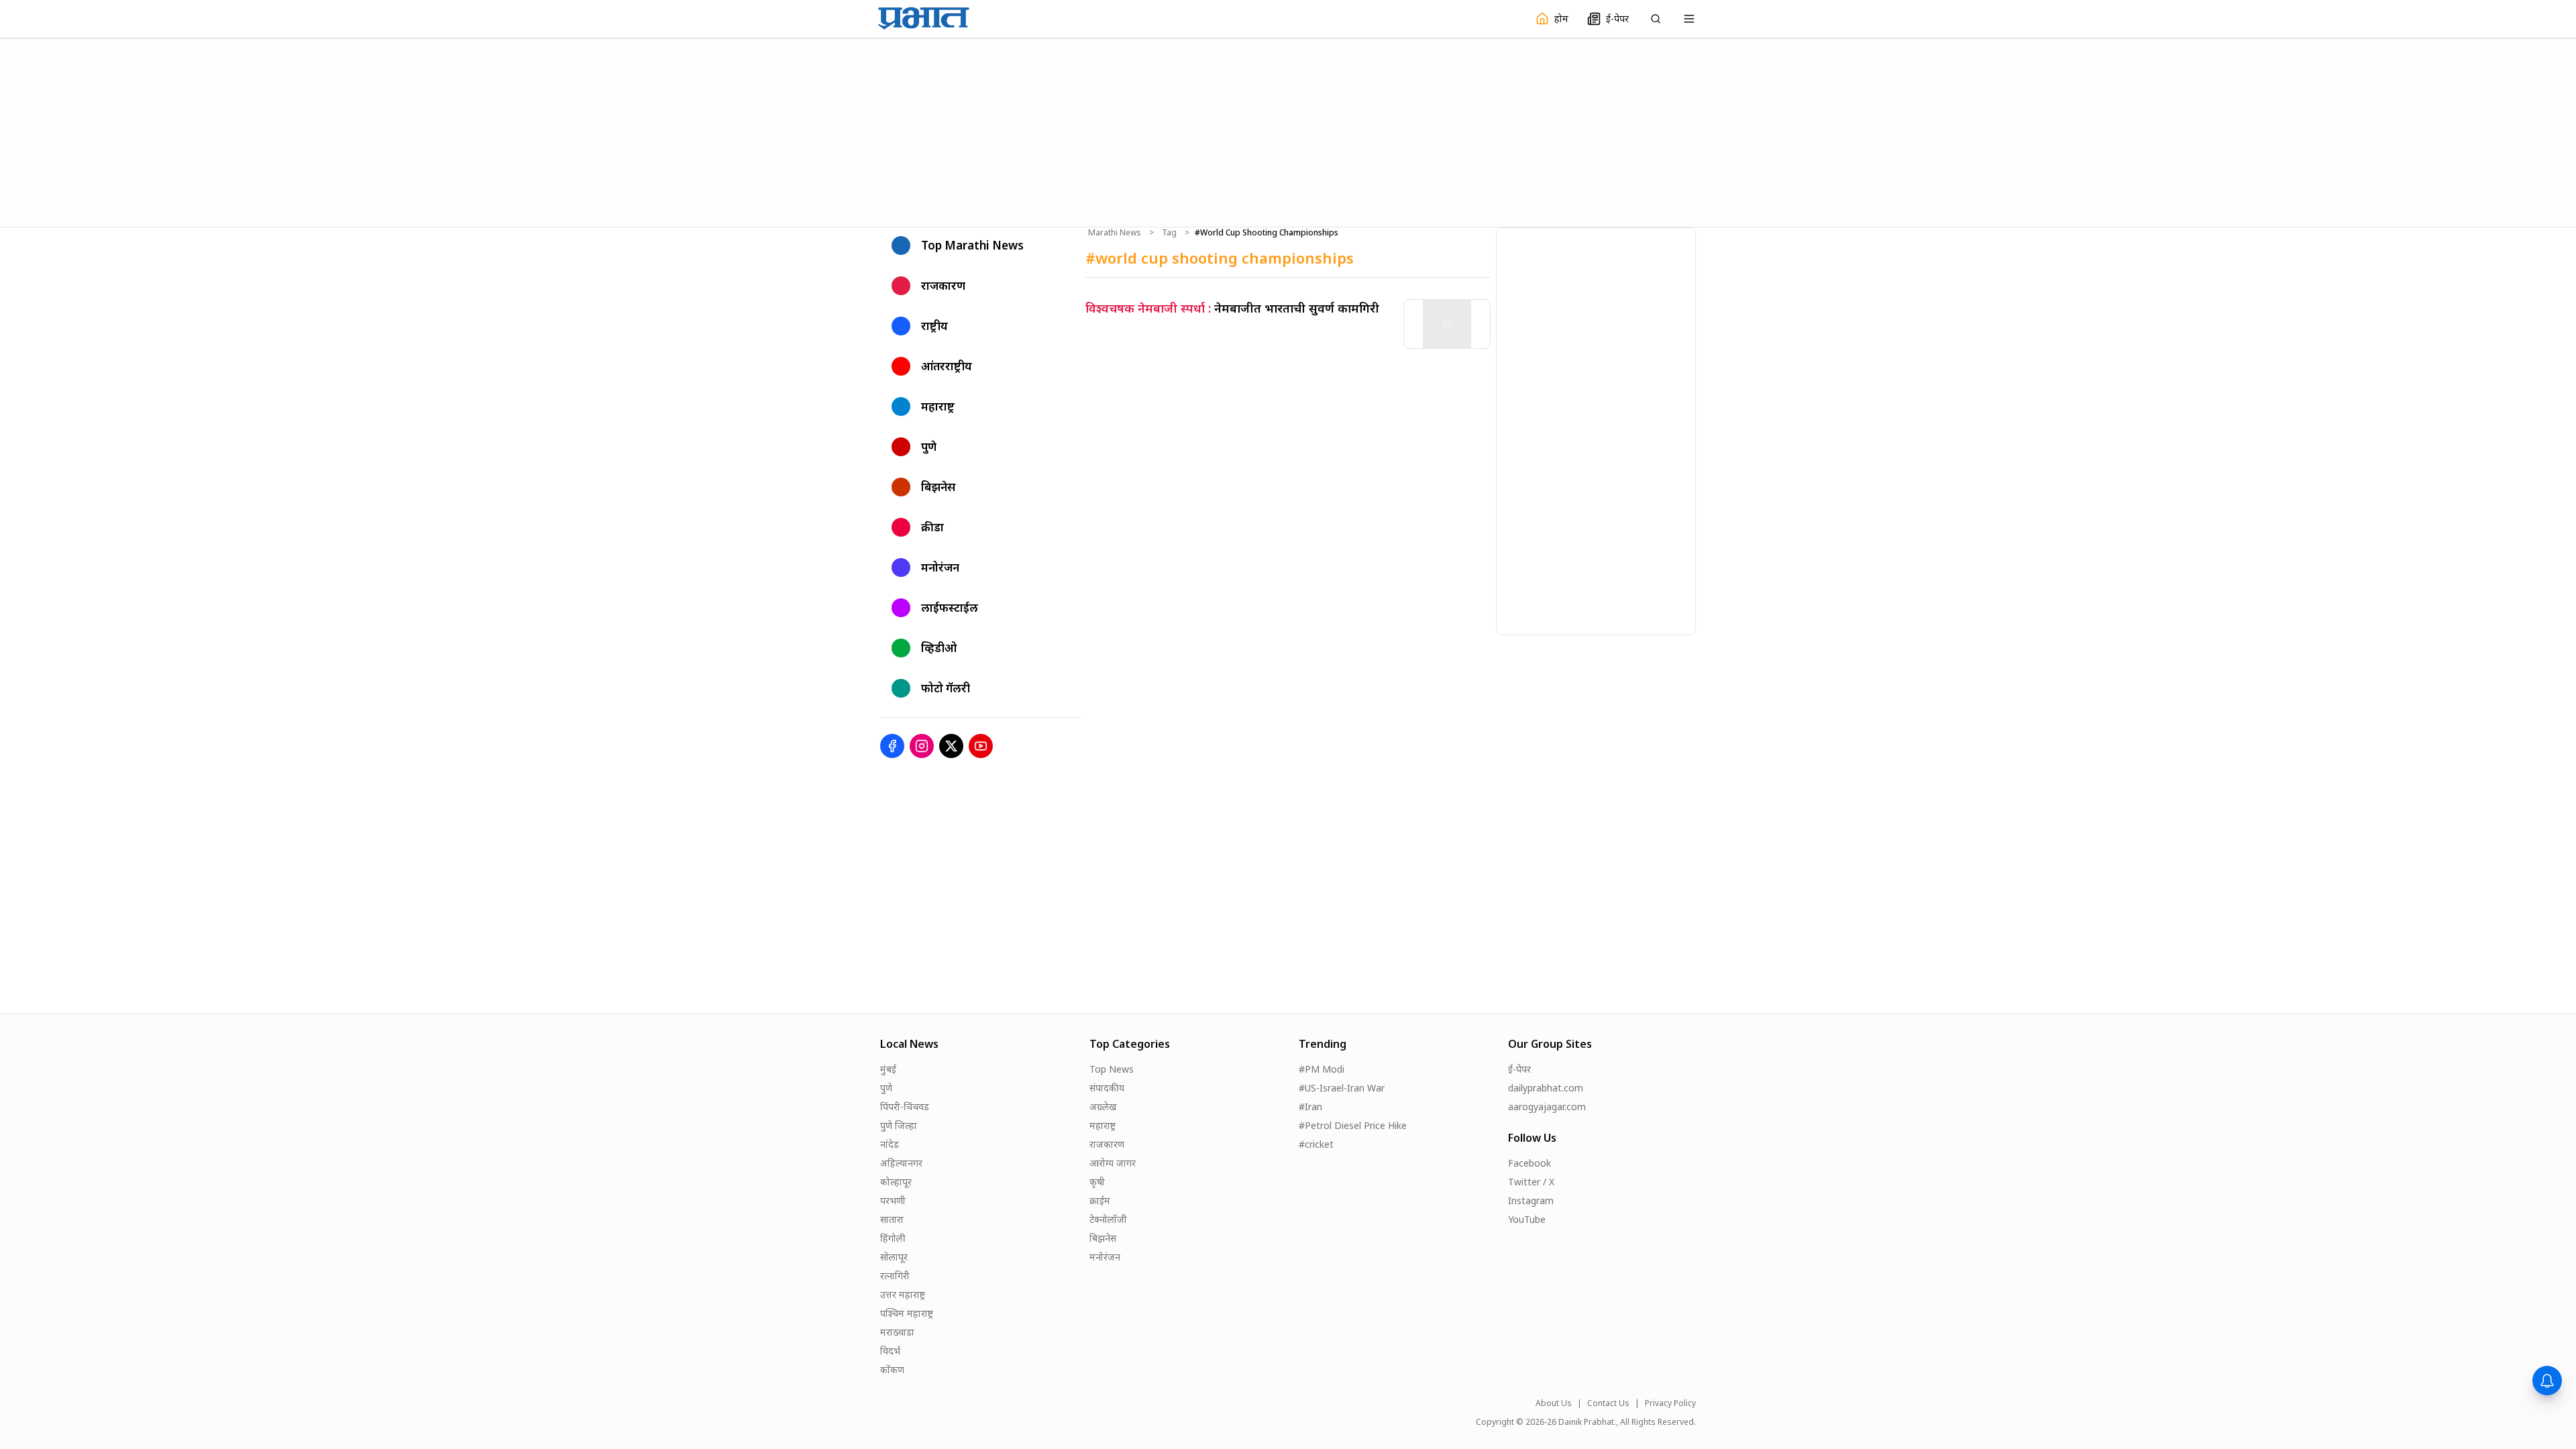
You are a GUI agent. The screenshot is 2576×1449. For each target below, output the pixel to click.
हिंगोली (893, 1238)
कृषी (1097, 1182)
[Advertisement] (1288, 131)
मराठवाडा (897, 1332)
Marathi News (1115, 233)
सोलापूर (894, 1257)
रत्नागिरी (895, 1276)
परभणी (893, 1200)
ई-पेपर (1519, 1069)
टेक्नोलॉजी (1108, 1219)
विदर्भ (890, 1351)
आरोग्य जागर (1113, 1163)
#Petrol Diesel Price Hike (1353, 1125)
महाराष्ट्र (1103, 1125)
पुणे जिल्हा (899, 1125)
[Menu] (1689, 19)
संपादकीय (1107, 1088)
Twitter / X (1531, 1182)
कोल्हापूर (896, 1182)
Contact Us (1608, 1403)
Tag (1169, 233)
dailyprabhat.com (1546, 1088)
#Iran (1310, 1107)
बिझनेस (1103, 1238)
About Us (1554, 1403)
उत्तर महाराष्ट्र (903, 1294)
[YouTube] (981, 746)
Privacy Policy (1670, 1403)
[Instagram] (922, 746)
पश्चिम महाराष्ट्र (907, 1313)
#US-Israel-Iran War (1342, 1088)
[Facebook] (892, 746)
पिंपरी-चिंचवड (905, 1107)
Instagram (1531, 1200)
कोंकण (892, 1370)
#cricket (1316, 1144)
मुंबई (888, 1069)
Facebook (1529, 1163)
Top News (1112, 1069)
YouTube (1527, 1219)
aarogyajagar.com (1547, 1107)
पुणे (886, 1088)
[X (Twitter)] (951, 746)
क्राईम (1100, 1200)
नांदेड (890, 1144)
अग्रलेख (1103, 1107)
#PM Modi (1322, 1069)
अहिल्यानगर (901, 1163)
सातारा (892, 1219)
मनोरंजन (1105, 1257)
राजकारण (1107, 1144)
